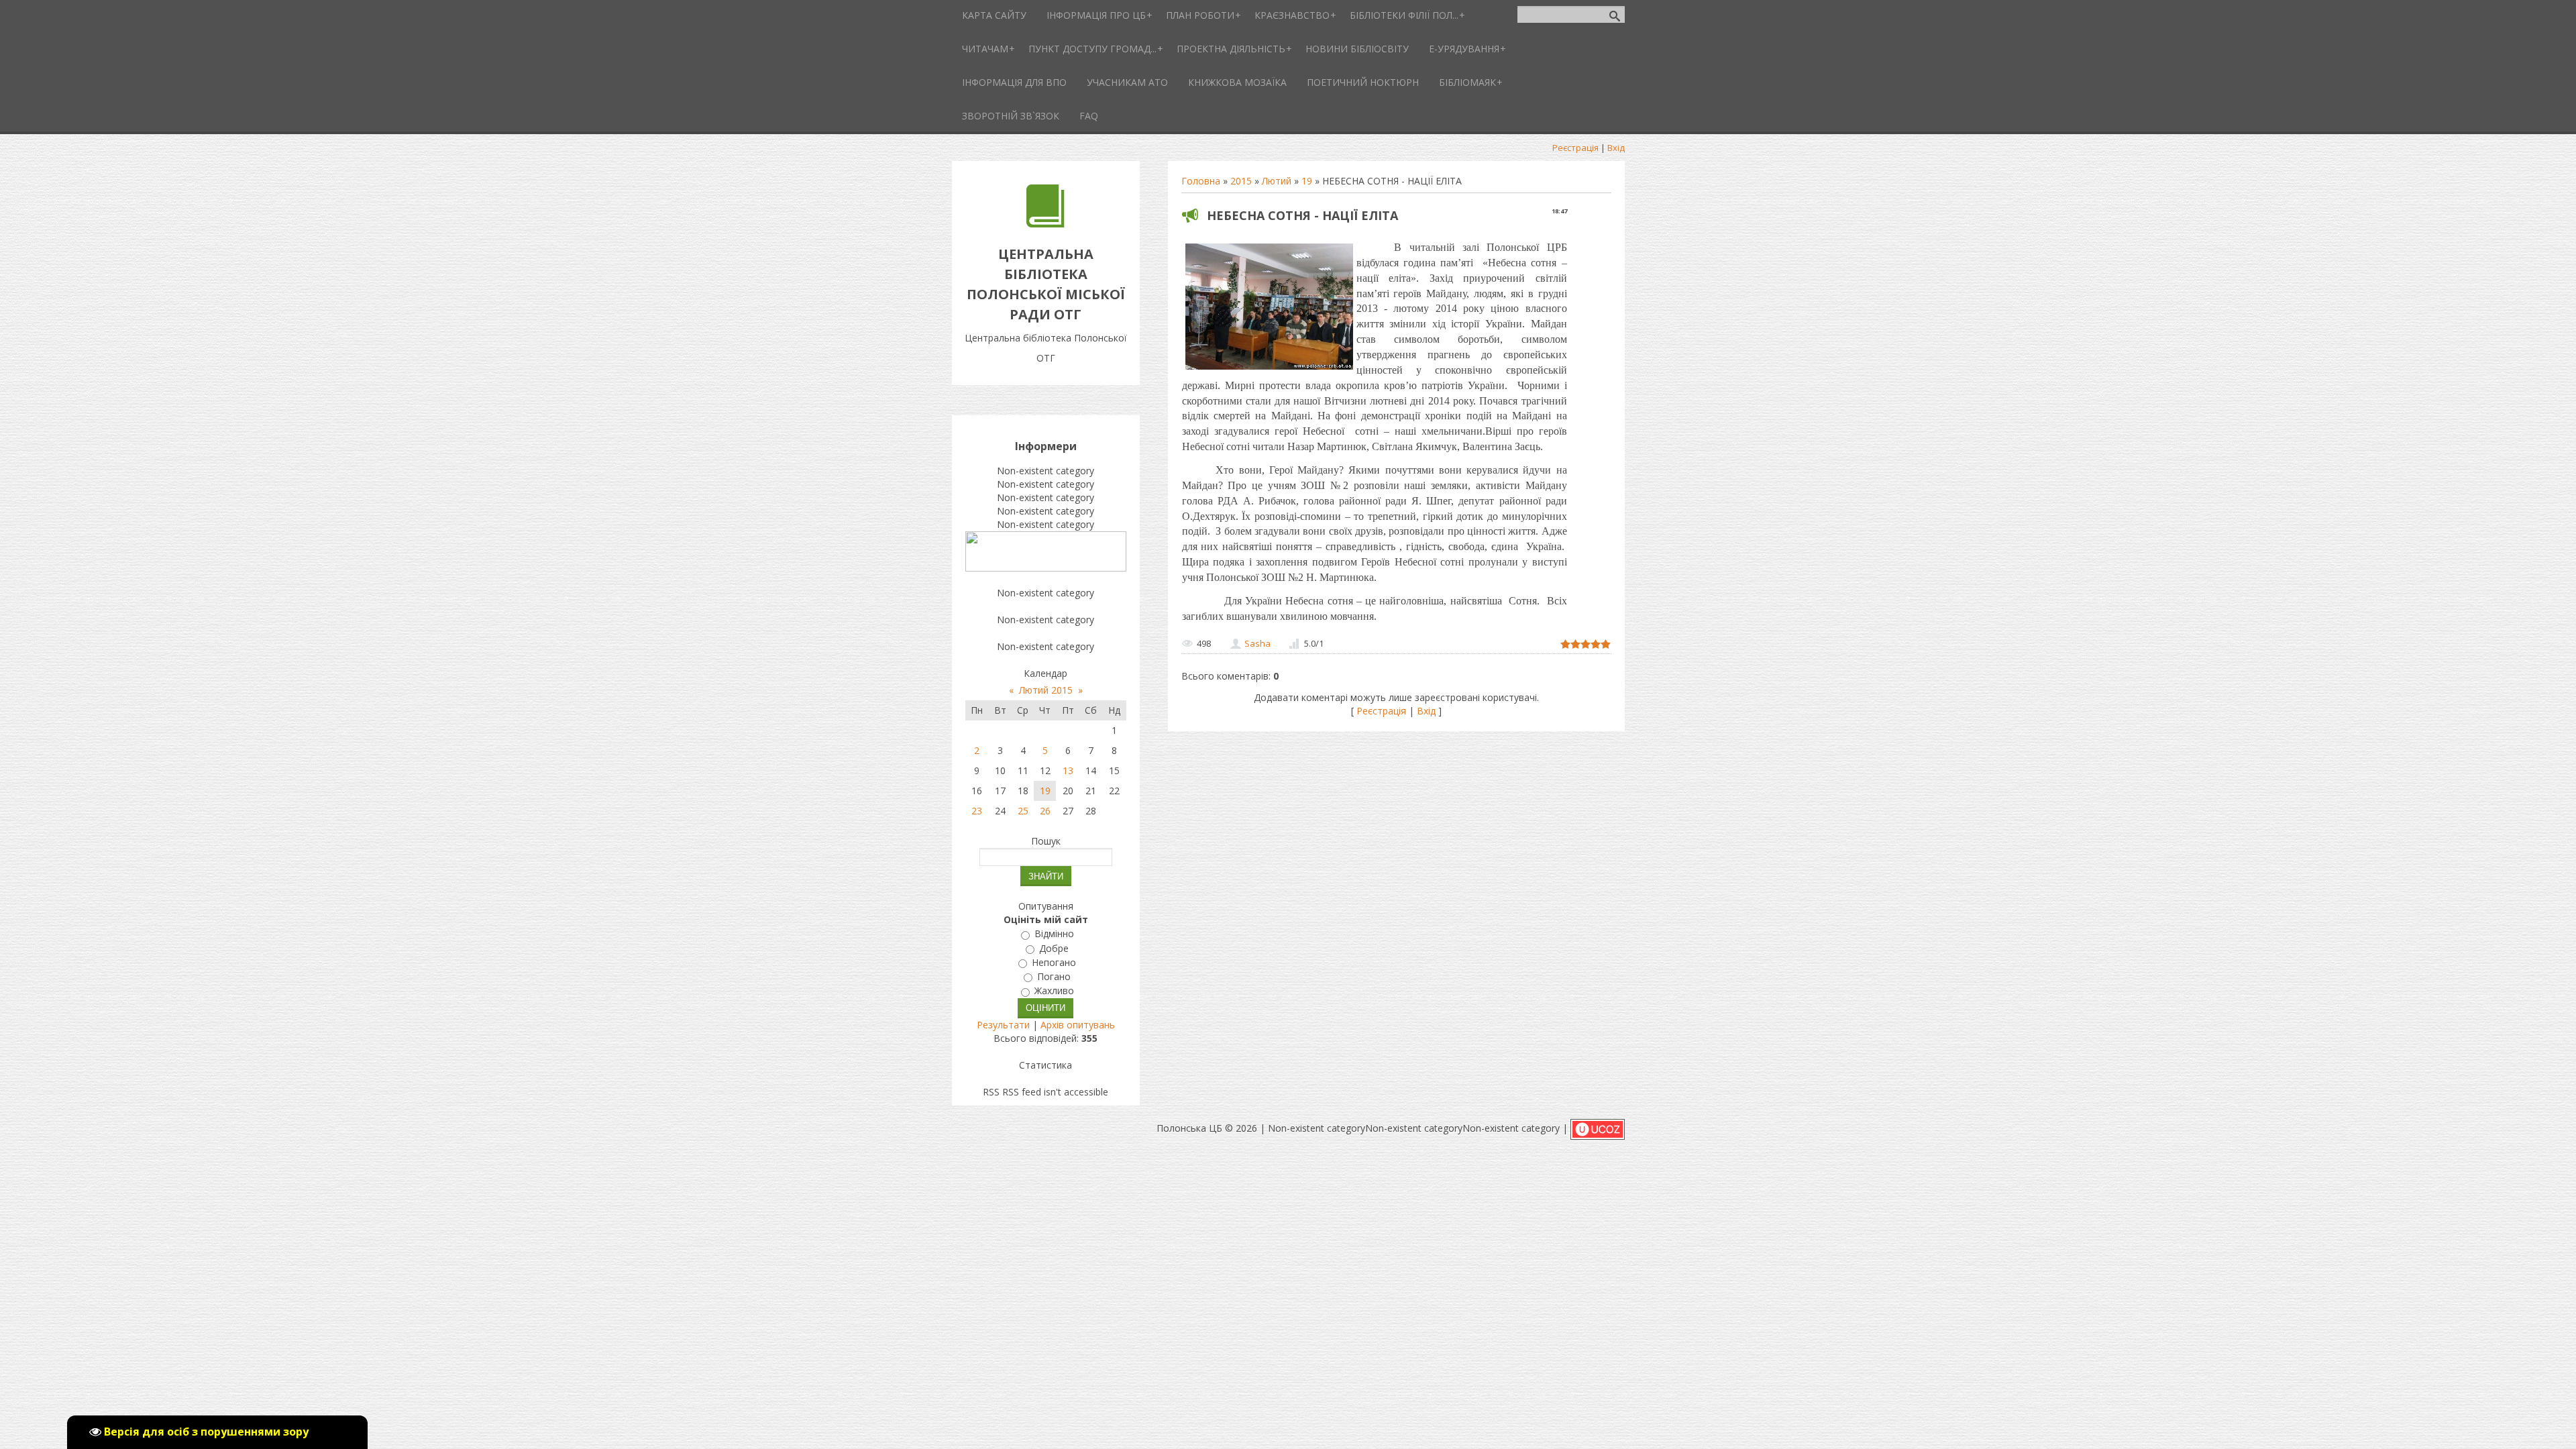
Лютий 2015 (1046, 690)
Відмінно (1054, 934)
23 (977, 811)
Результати (1003, 1025)
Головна (1201, 181)
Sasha (1257, 643)
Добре (1054, 948)
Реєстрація (1575, 148)
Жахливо (1054, 991)
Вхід (1616, 148)
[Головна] (1045, 224)
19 (1307, 181)
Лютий (1277, 181)
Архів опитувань (1078, 1025)
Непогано (1054, 962)
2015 (1241, 181)
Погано (1054, 976)
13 (1068, 770)
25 (1023, 811)
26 (1045, 811)
